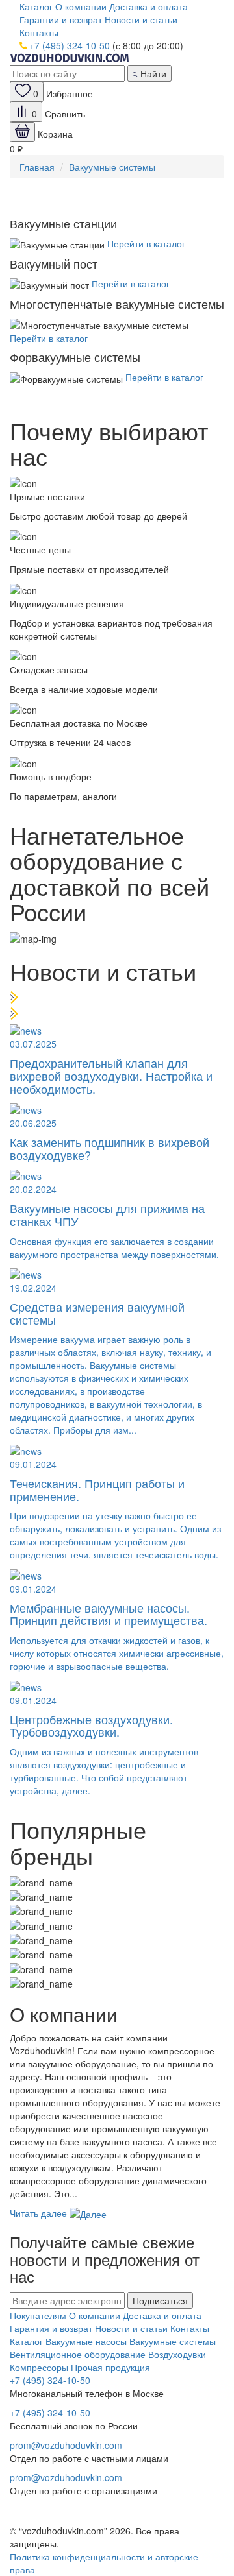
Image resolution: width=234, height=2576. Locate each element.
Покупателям (38, 2315)
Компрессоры (39, 2367)
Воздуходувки (177, 2354)
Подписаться (160, 2300)
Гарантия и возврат (51, 2328)
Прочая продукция (110, 2367)
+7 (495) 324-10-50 (70, 45)
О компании (81, 6)
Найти (152, 73)
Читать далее (40, 2213)
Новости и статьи (141, 19)
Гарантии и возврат (61, 19)
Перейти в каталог (146, 243)
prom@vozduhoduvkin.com (66, 2445)
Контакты (39, 32)
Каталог (36, 6)
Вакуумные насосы (86, 2341)
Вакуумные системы (112, 167)
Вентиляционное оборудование (78, 2354)
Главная (37, 167)
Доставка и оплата (149, 6)
